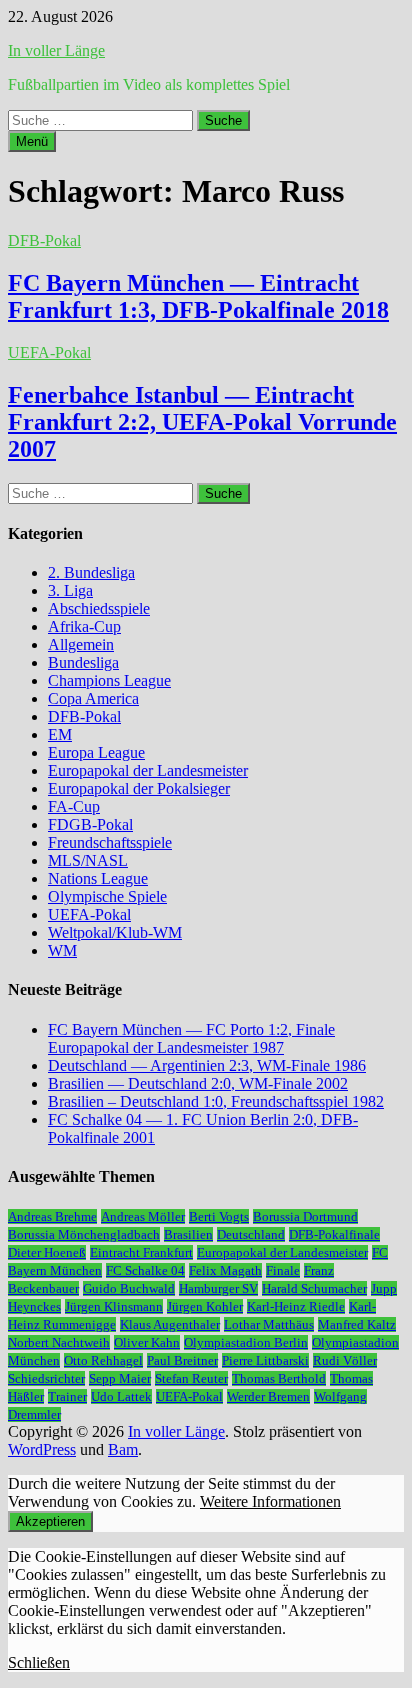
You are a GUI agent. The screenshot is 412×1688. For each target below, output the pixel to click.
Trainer (67, 1396)
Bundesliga (83, 662)
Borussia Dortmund (305, 1216)
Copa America (93, 698)
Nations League (98, 878)
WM (62, 950)
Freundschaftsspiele (110, 842)
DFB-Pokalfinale (334, 1234)
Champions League (109, 680)
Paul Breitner (182, 1360)
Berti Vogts (219, 1216)
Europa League (96, 752)
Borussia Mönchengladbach (84, 1234)
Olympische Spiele (107, 896)
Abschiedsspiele (99, 608)
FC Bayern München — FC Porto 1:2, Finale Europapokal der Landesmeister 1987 (191, 1038)
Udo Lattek (121, 1396)
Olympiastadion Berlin (246, 1342)
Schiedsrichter (46, 1378)
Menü (32, 141)
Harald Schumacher (314, 1288)
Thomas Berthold (279, 1378)
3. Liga (70, 590)
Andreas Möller (143, 1216)
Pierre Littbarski (265, 1360)
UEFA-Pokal (49, 352)
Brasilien (188, 1234)
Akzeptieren (50, 1521)
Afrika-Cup (84, 626)
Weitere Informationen (270, 1501)
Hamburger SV (218, 1288)
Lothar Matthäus (269, 1324)
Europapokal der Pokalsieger (139, 788)
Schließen (39, 1662)
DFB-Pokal (44, 240)
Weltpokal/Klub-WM (115, 932)
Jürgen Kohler (205, 1306)
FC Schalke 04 (145, 1270)
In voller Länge (56, 50)
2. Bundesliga (91, 572)
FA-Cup (74, 806)
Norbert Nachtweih (59, 1342)
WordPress (42, 1449)
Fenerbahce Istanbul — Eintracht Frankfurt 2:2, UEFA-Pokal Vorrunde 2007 (202, 422)
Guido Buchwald (129, 1288)
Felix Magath (225, 1270)
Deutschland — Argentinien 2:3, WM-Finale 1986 (207, 1065)
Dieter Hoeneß (47, 1252)
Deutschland (251, 1234)
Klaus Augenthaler (170, 1324)
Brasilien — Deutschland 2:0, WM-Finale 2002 (198, 1083)
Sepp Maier (120, 1378)
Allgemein (81, 644)
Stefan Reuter (191, 1378)
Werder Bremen (268, 1396)
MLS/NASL (88, 860)
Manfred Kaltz (357, 1324)
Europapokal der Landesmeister (148, 770)
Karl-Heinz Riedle (296, 1306)
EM (60, 734)
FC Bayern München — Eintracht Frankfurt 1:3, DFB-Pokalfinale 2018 (198, 296)
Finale (283, 1270)
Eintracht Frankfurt (141, 1252)
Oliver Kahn (147, 1342)
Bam (123, 1449)
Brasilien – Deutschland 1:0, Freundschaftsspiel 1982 (216, 1101)
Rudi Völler (345, 1360)
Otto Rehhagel (103, 1360)
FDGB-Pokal (90, 824)
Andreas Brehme (52, 1216)
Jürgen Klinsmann (114, 1306)
